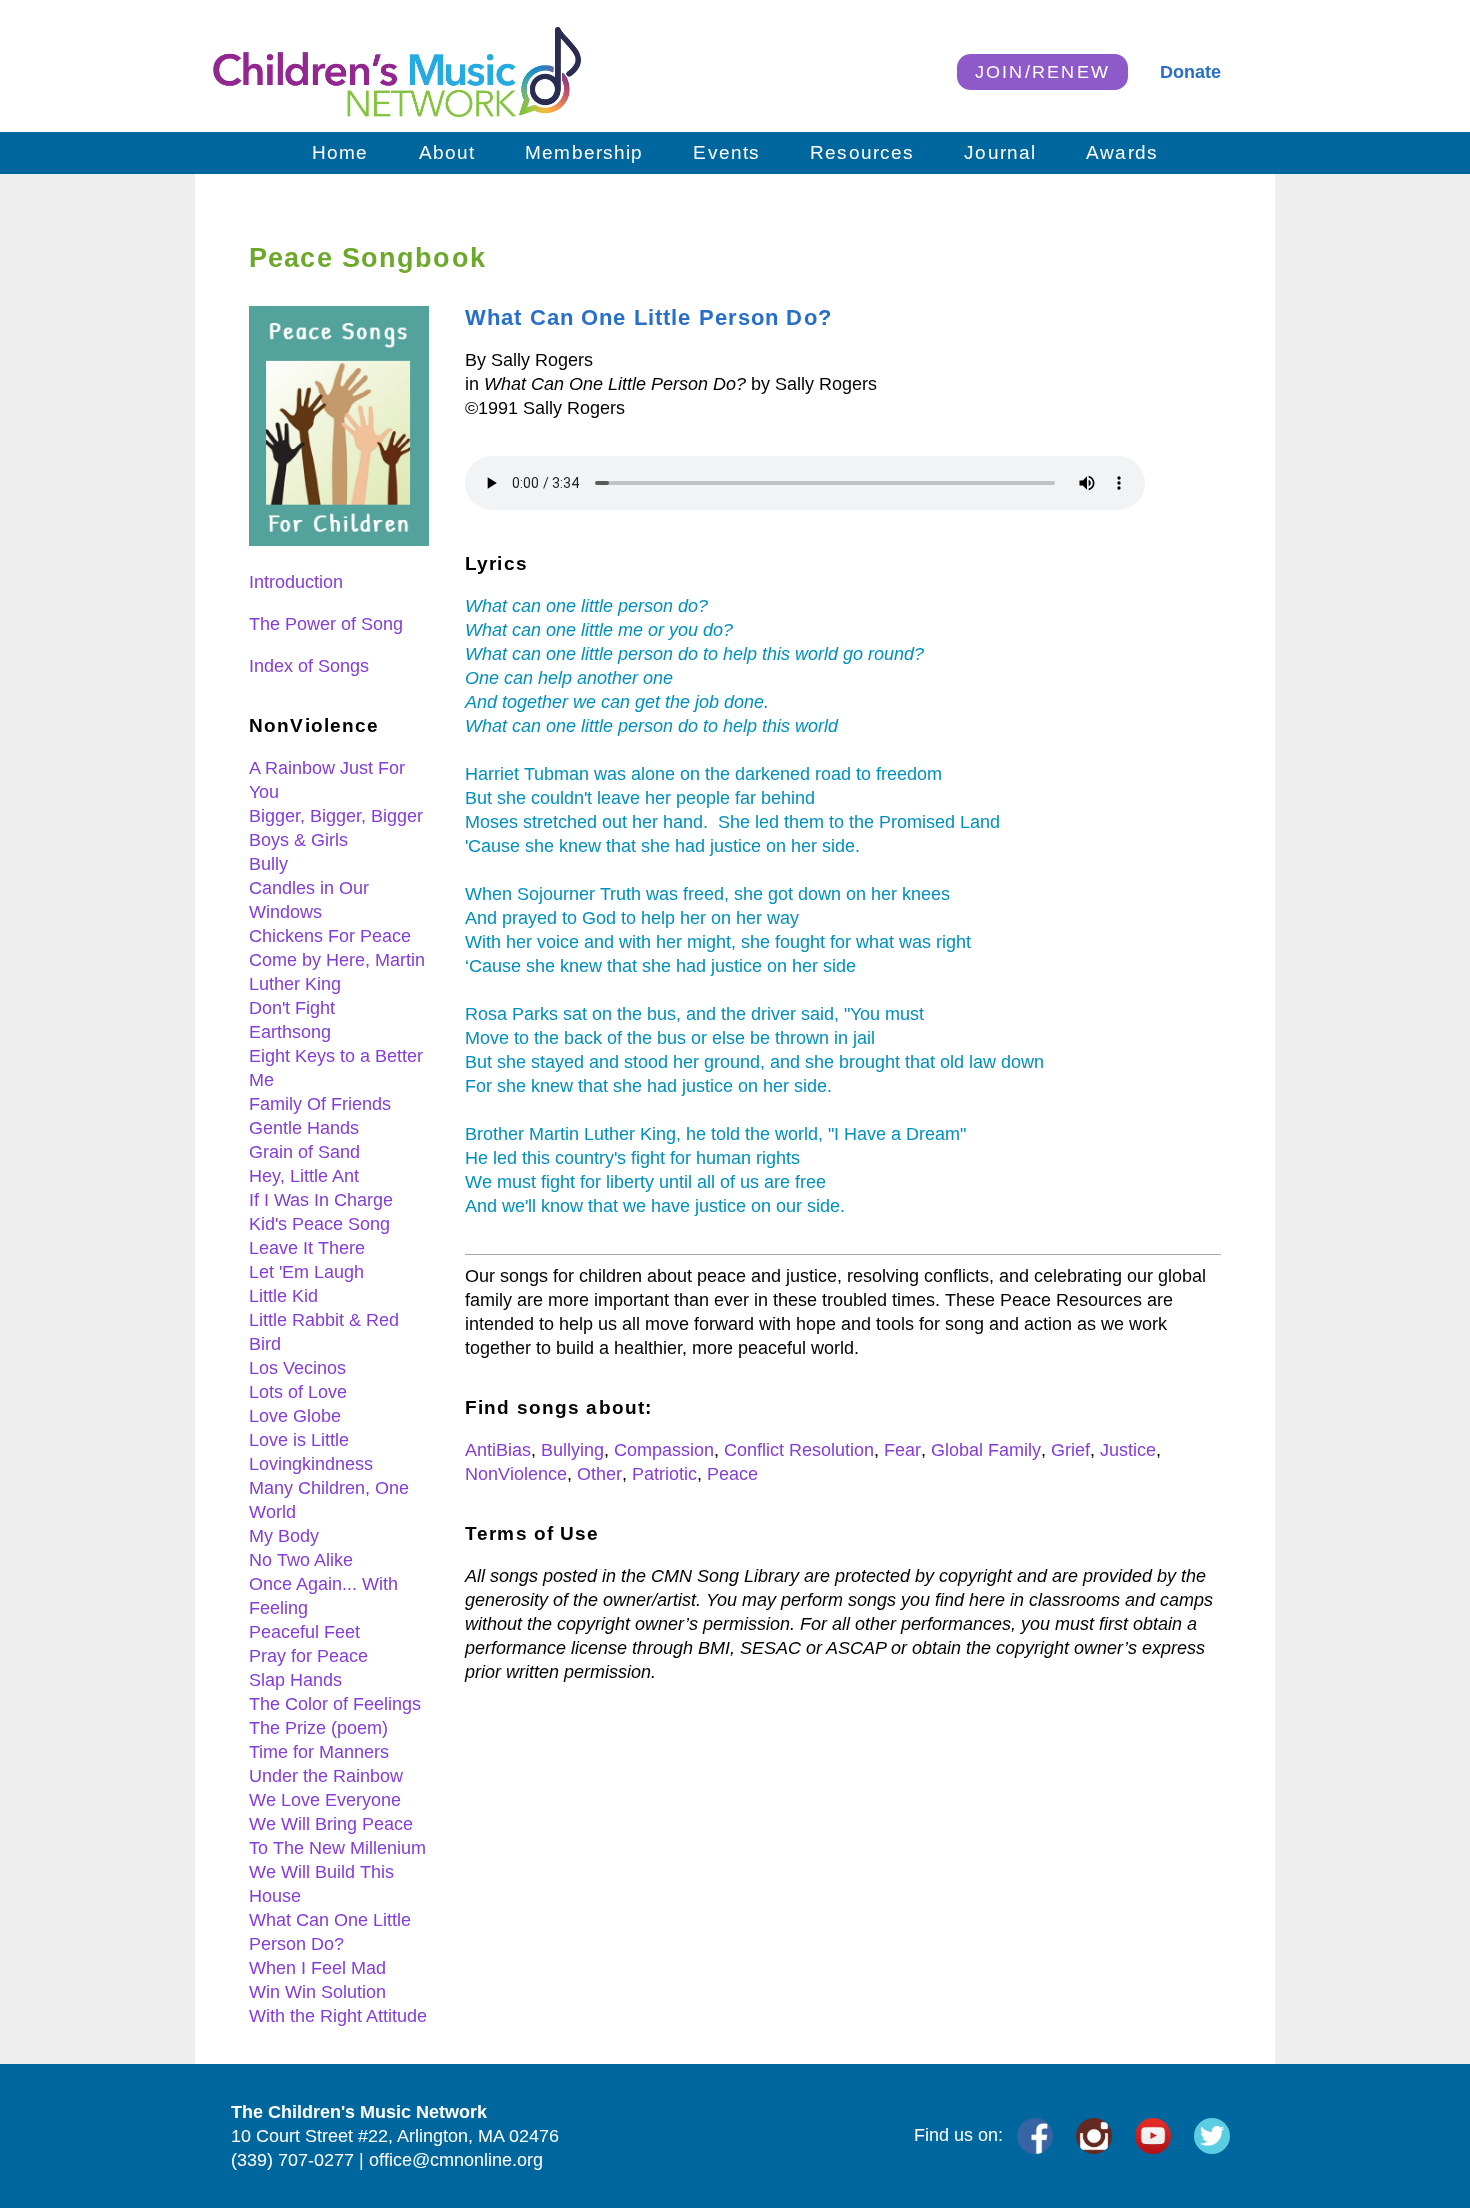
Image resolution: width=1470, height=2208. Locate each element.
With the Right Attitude (338, 2016)
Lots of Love (298, 1392)
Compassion (664, 1450)
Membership (584, 152)
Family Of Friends (320, 1104)
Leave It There (307, 1248)
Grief (1070, 1450)
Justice (1128, 1450)
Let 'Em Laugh (306, 1272)
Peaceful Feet (304, 1632)
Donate (1190, 72)
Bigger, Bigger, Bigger (336, 816)
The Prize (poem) (318, 1728)
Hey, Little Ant (304, 1176)
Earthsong (290, 1032)
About (447, 152)
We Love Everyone (325, 1800)
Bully (268, 864)
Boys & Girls (298, 840)
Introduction (296, 582)
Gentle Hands (304, 1128)
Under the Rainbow (326, 1776)
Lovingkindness (311, 1464)
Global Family (986, 1450)
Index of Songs (309, 666)
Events (726, 152)
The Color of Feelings (335, 1704)
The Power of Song (326, 624)
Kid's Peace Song (319, 1224)
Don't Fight (292, 1008)
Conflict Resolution (799, 1450)
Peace (732, 1474)
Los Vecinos (297, 1368)
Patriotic (664, 1474)
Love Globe (295, 1416)
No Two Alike (301, 1560)
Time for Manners (319, 1752)
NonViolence (516, 1474)
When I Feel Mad (317, 1968)
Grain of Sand (304, 1152)
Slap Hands (295, 1680)
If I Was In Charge (321, 1200)
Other (599, 1474)
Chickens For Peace (330, 936)
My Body (284, 1536)
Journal (1000, 152)
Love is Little (299, 1440)
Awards (1122, 152)
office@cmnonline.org (456, 2160)
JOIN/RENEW (1043, 72)
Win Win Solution (317, 1992)
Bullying (572, 1450)
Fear (902, 1450)
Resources (862, 152)
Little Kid (283, 1296)
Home (340, 152)
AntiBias (498, 1450)
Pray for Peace (308, 1656)
